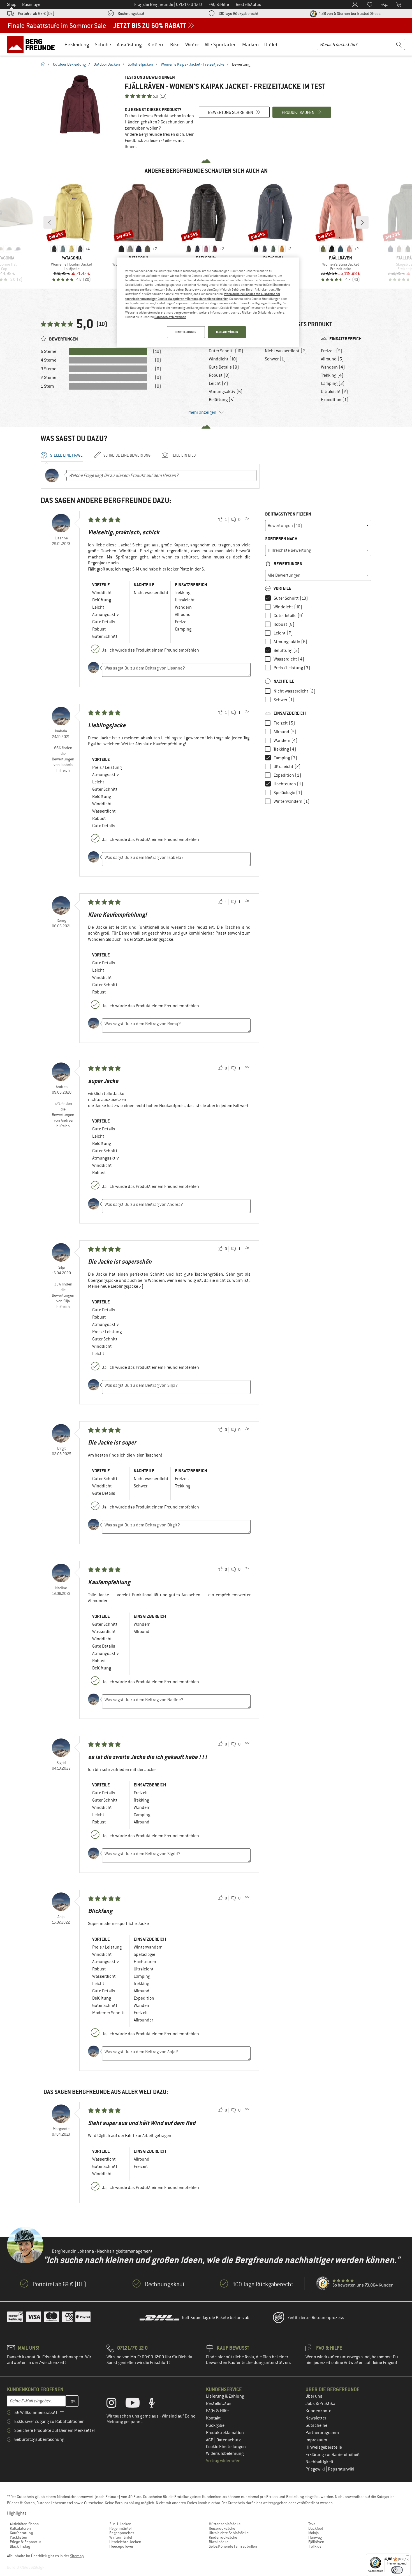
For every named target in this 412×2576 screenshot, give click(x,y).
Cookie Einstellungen (226, 2447)
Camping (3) (333, 383)
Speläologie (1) (288, 793)
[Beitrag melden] (247, 520)
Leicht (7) (218, 383)
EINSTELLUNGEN (186, 332)
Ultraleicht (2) (335, 392)
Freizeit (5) (332, 351)
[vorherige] (50, 222)
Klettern (156, 44)
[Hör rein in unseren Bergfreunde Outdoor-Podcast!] (156, 2404)
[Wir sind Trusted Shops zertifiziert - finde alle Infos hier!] (323, 2283)
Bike (175, 44)
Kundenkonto (318, 2411)
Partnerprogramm (322, 2433)
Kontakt (213, 2418)
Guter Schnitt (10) (226, 351)
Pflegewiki (316, 2469)
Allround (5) (332, 359)
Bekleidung (77, 44)
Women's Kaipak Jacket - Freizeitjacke (193, 64)
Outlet (271, 44)
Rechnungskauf (131, 13)
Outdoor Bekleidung (69, 64)
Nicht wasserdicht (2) (286, 351)
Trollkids (315, 2546)
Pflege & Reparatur (26, 2542)
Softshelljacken (140, 64)
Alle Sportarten (221, 44)
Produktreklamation (225, 2433)
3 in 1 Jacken (120, 2524)
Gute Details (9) (224, 367)
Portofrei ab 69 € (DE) (36, 13)
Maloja (313, 2533)
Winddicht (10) (223, 359)
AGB (210, 2440)
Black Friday (20, 2546)
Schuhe (103, 44)
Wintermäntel (121, 2537)
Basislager (32, 4)
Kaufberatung (21, 2533)
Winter (192, 44)
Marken (250, 44)
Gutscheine (316, 2425)
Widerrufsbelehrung (225, 2453)
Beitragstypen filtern (288, 514)
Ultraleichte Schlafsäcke (229, 2533)
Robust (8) (219, 375)
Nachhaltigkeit (320, 2462)
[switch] (397, 2570)
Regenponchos (122, 2533)
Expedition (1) (335, 400)
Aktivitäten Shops (24, 2524)
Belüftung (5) (222, 400)
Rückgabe (215, 2425)
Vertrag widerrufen (223, 2461)
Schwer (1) (275, 359)
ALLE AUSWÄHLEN (227, 332)
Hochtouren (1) (288, 784)
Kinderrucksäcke (223, 2537)
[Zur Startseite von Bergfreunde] (33, 44)
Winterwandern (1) (292, 801)
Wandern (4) (333, 367)
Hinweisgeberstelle (324, 2447)
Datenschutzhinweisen (170, 317)
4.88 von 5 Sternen (349, 13)
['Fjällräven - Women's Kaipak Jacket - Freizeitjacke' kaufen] (80, 104)
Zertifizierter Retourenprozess (316, 2318)
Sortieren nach (281, 539)
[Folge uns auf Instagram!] (116, 2404)
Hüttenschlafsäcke (225, 2524)
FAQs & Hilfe (217, 2411)
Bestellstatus (219, 2404)
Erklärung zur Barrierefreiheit (333, 2455)
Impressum (316, 2440)
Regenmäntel (120, 2528)
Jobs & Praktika (320, 2404)
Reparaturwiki (341, 2469)
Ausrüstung (129, 44)
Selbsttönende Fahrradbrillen (233, 2546)
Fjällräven (316, 2542)
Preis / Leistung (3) (292, 668)
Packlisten (18, 2537)
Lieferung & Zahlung (225, 2396)
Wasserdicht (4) (289, 659)
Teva (312, 2524)
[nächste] (362, 222)
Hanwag (315, 2537)
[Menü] (407, 2557)
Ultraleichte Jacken (125, 2542)
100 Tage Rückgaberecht (238, 13)
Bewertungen (288, 564)
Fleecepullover (121, 2546)
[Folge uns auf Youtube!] (137, 2404)
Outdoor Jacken (107, 64)
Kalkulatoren (20, 2528)
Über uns (314, 2396)
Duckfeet (316, 2528)
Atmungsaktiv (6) (226, 392)
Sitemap (77, 2556)
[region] (208, 302)
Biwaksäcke (219, 2542)
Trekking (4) (332, 375)
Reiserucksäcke (222, 2528)
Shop (12, 4)
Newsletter (316, 2418)
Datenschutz (229, 2440)
